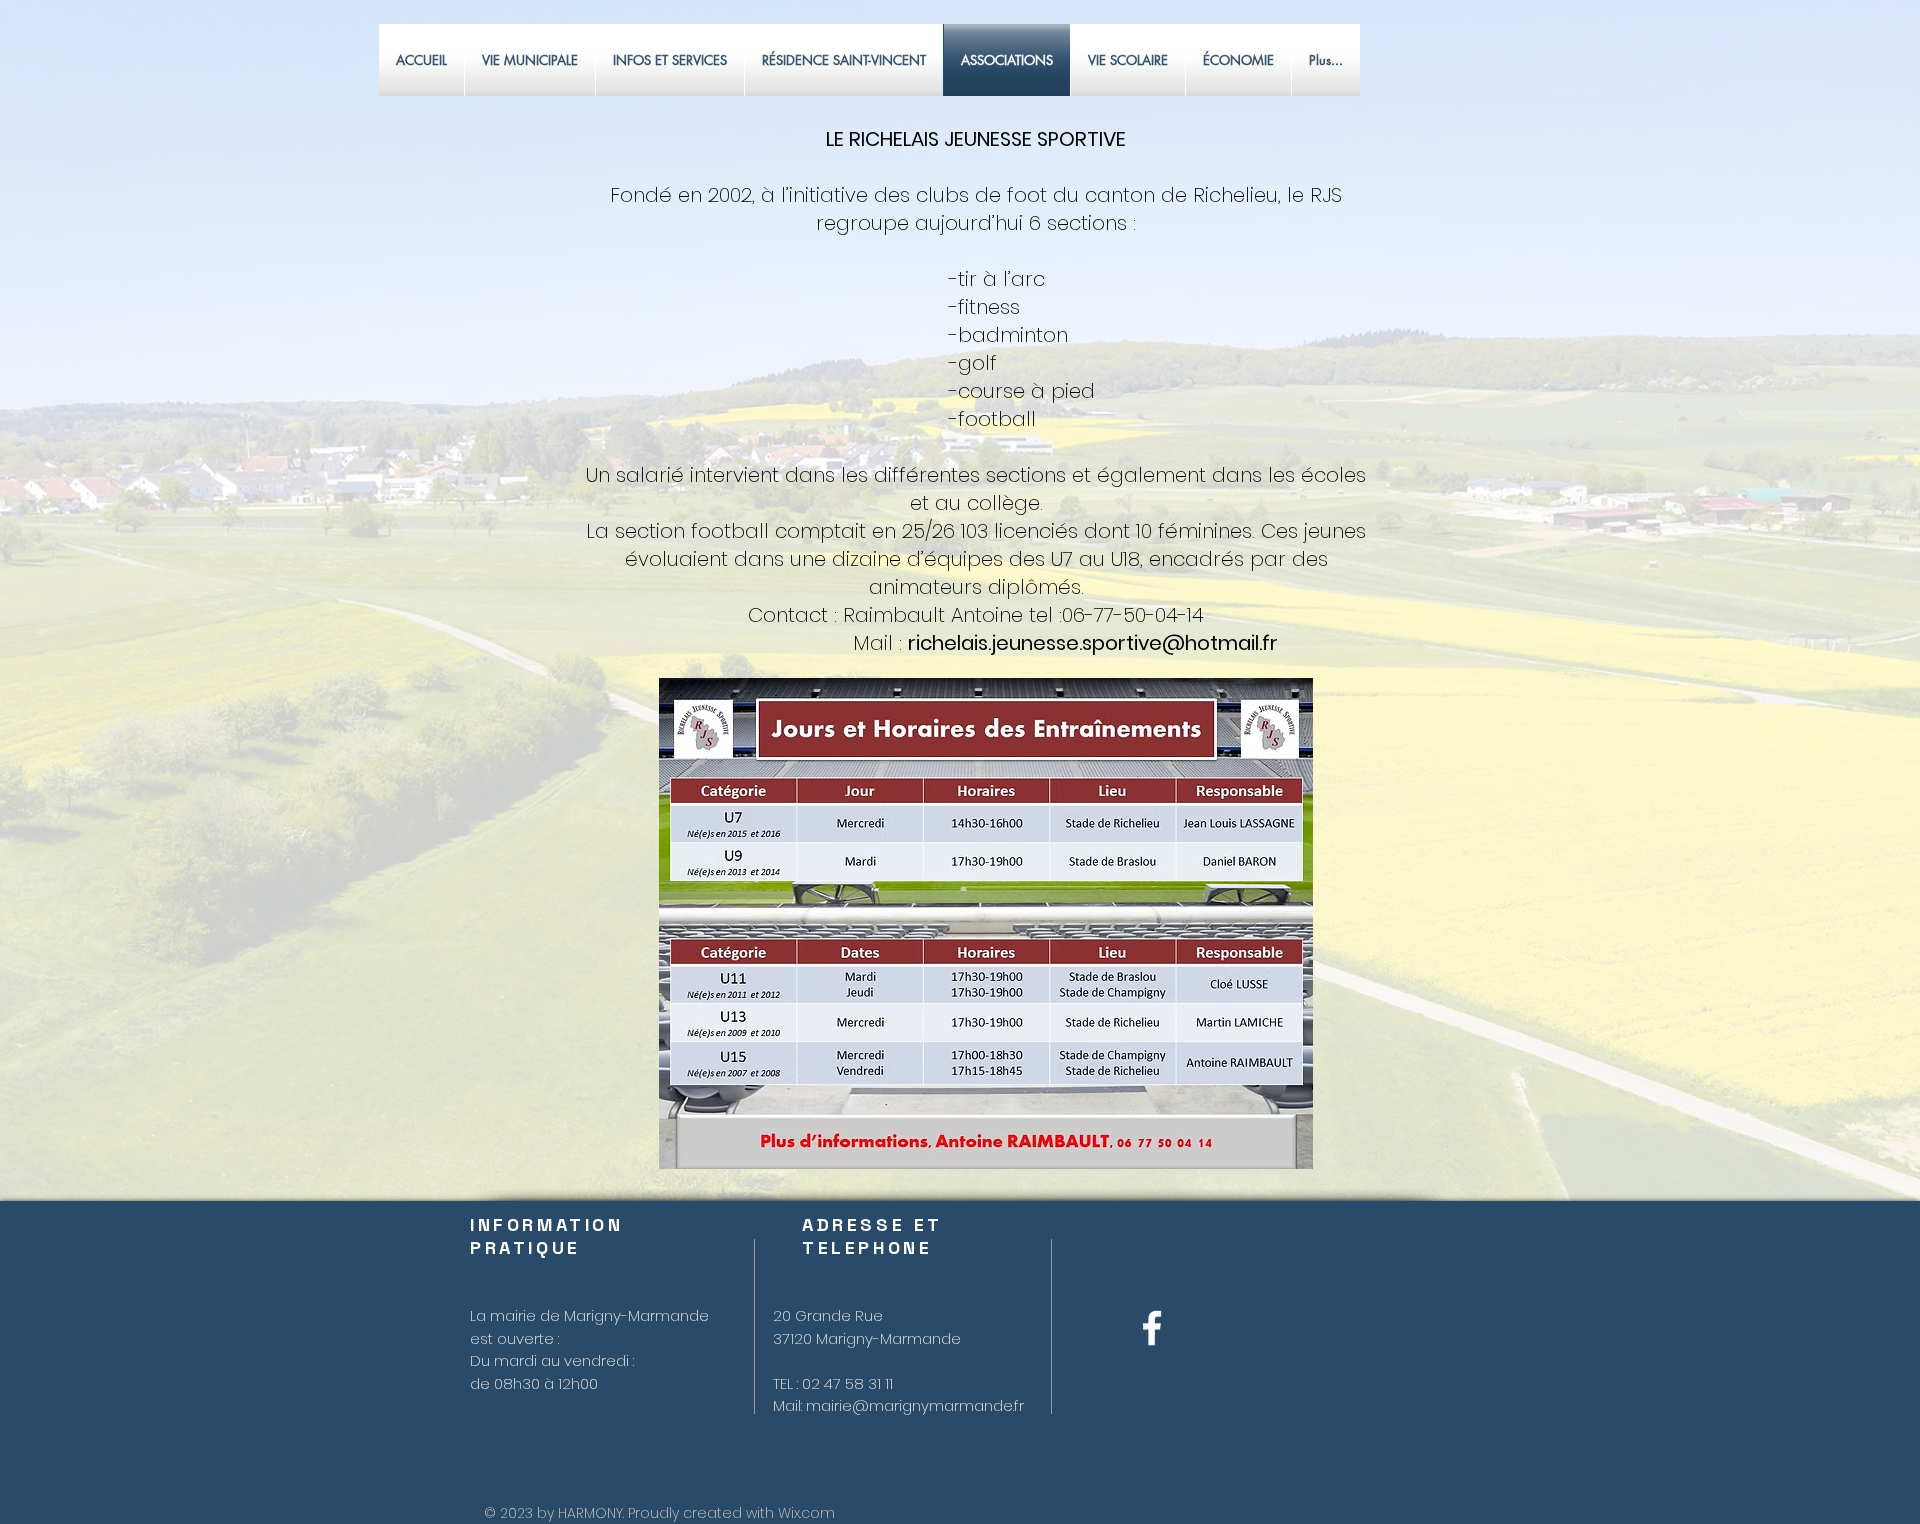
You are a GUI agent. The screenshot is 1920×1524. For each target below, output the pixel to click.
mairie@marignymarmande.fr (915, 1405)
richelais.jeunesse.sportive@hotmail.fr (1093, 643)
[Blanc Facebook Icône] (1152, 1328)
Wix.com (806, 1513)
